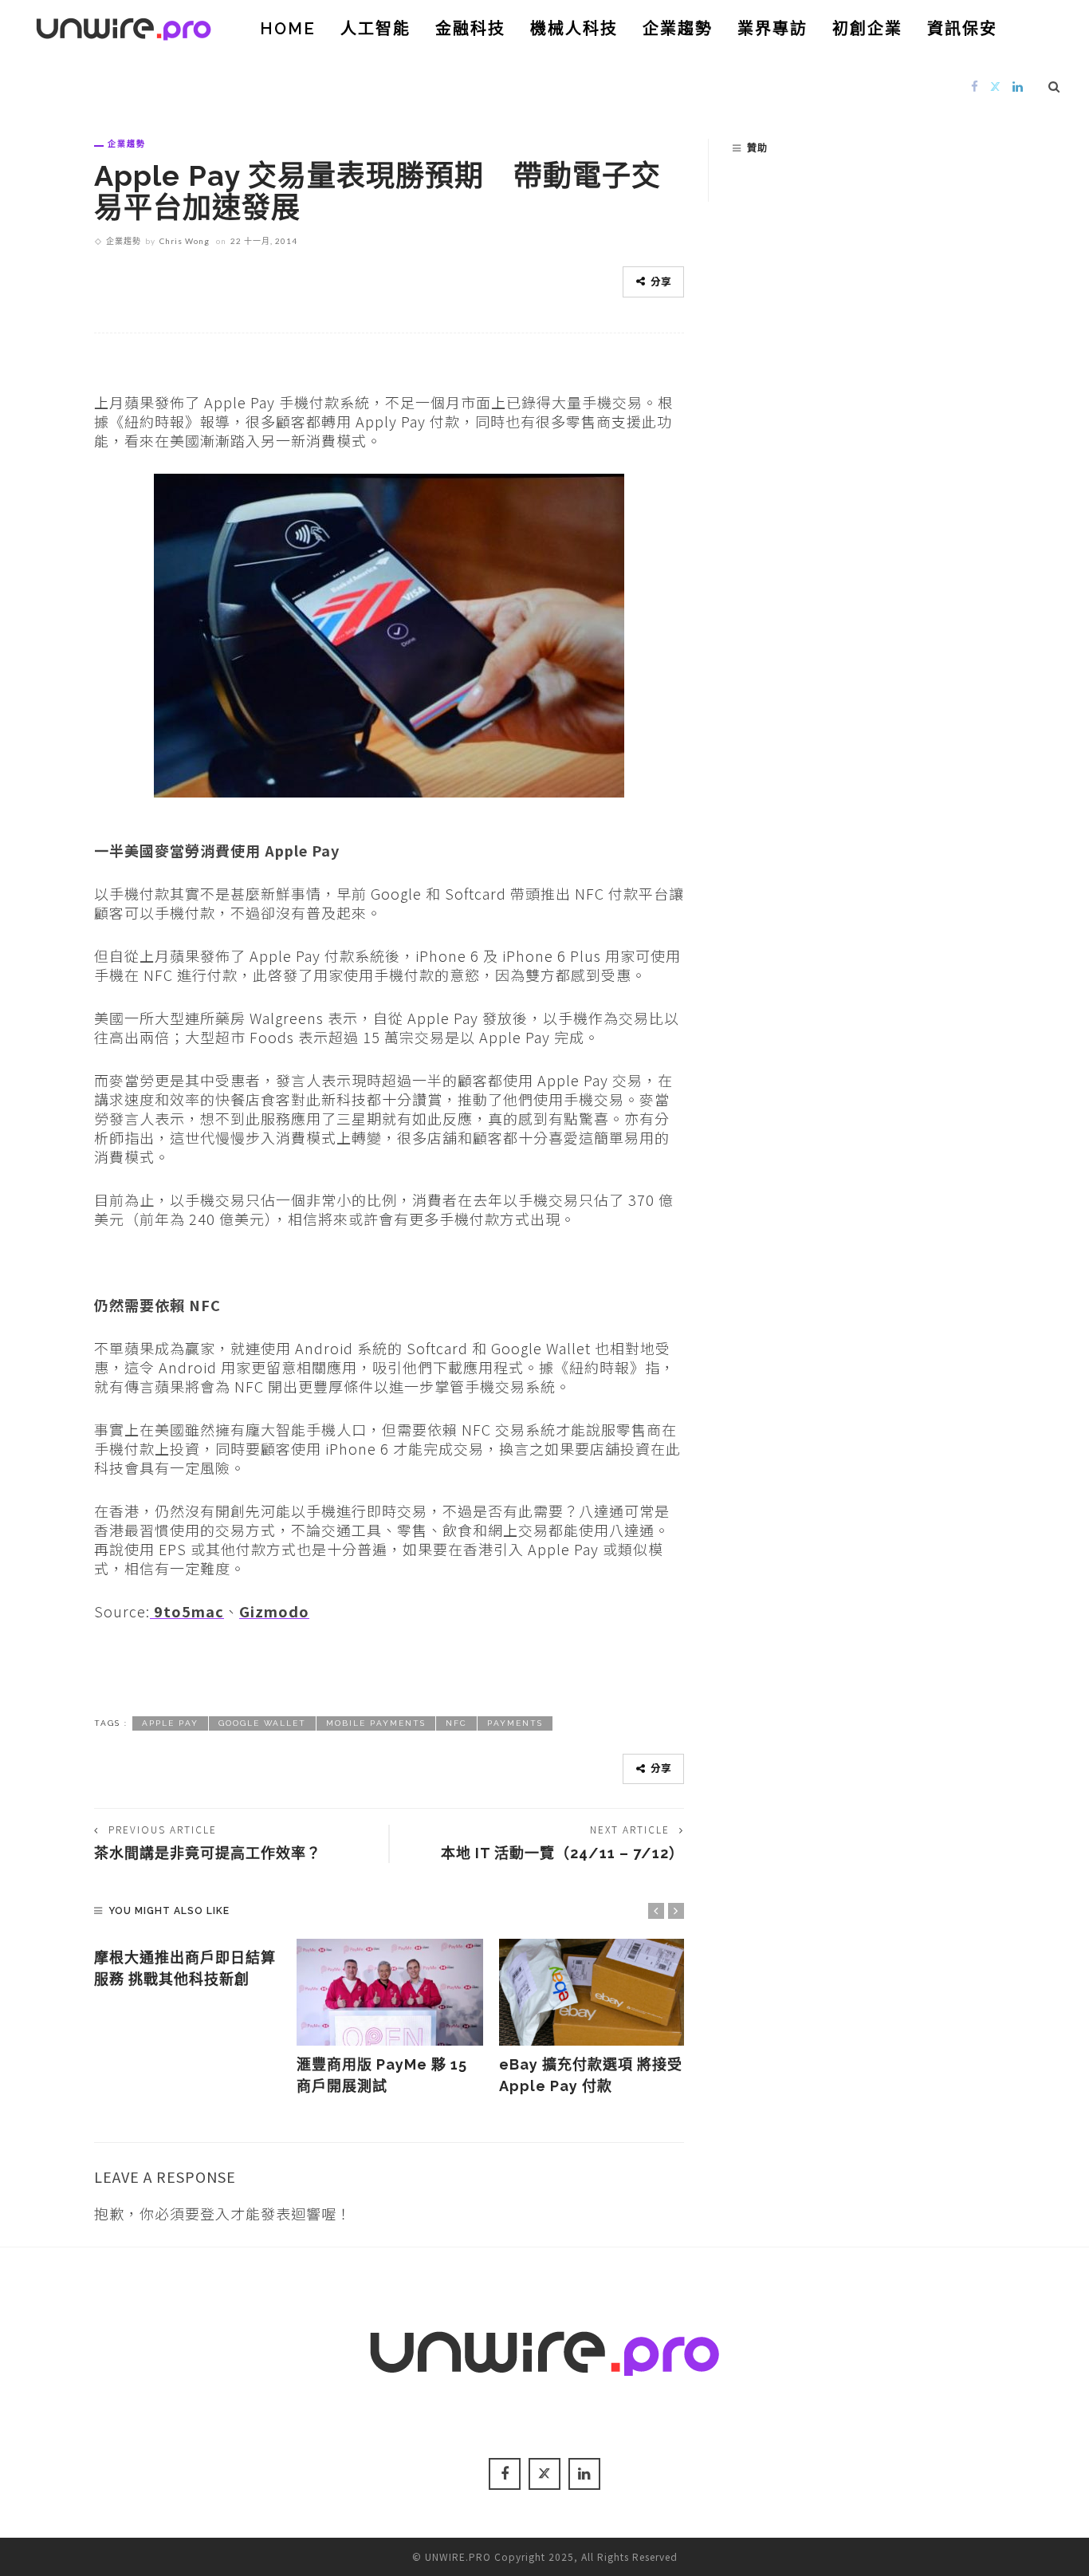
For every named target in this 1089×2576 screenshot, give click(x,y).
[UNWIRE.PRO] (124, 26)
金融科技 (470, 29)
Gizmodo (274, 1611)
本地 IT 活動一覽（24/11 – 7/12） (562, 1853)
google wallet (262, 1723)
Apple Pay (170, 1723)
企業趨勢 (678, 29)
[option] (187, 1964)
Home (288, 29)
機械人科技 (574, 29)
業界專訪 (773, 29)
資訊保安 (962, 29)
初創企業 (867, 29)
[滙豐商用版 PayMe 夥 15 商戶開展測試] (390, 1992)
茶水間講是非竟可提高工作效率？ (208, 1853)
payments (515, 1723)
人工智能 (375, 29)
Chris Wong (185, 241)
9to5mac (187, 1611)
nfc (456, 1723)
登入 (215, 2213)
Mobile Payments (376, 1723)
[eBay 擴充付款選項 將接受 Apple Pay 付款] (592, 1992)
